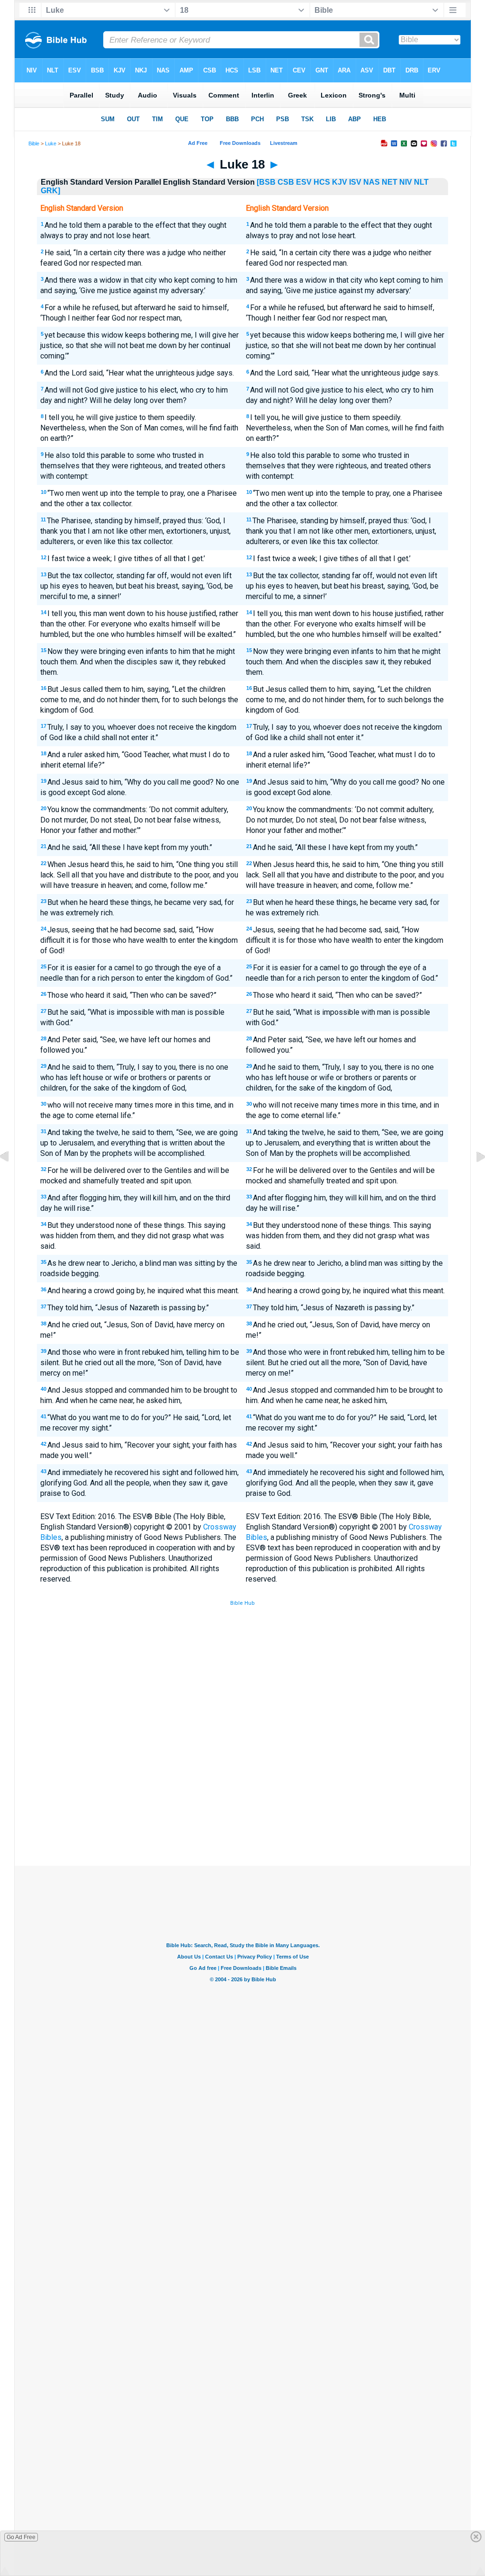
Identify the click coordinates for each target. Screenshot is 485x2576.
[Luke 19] (473, 1178)
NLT (421, 182)
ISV (355, 182)
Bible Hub (242, 1603)
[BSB (266, 182)
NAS (372, 182)
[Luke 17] (12, 1178)
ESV (304, 182)
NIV (406, 182)
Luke (51, 143)
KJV (340, 182)
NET (390, 182)
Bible (34, 143)
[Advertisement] (242, 1796)
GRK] (50, 191)
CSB (286, 182)
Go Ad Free (21, 2537)
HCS (322, 182)
